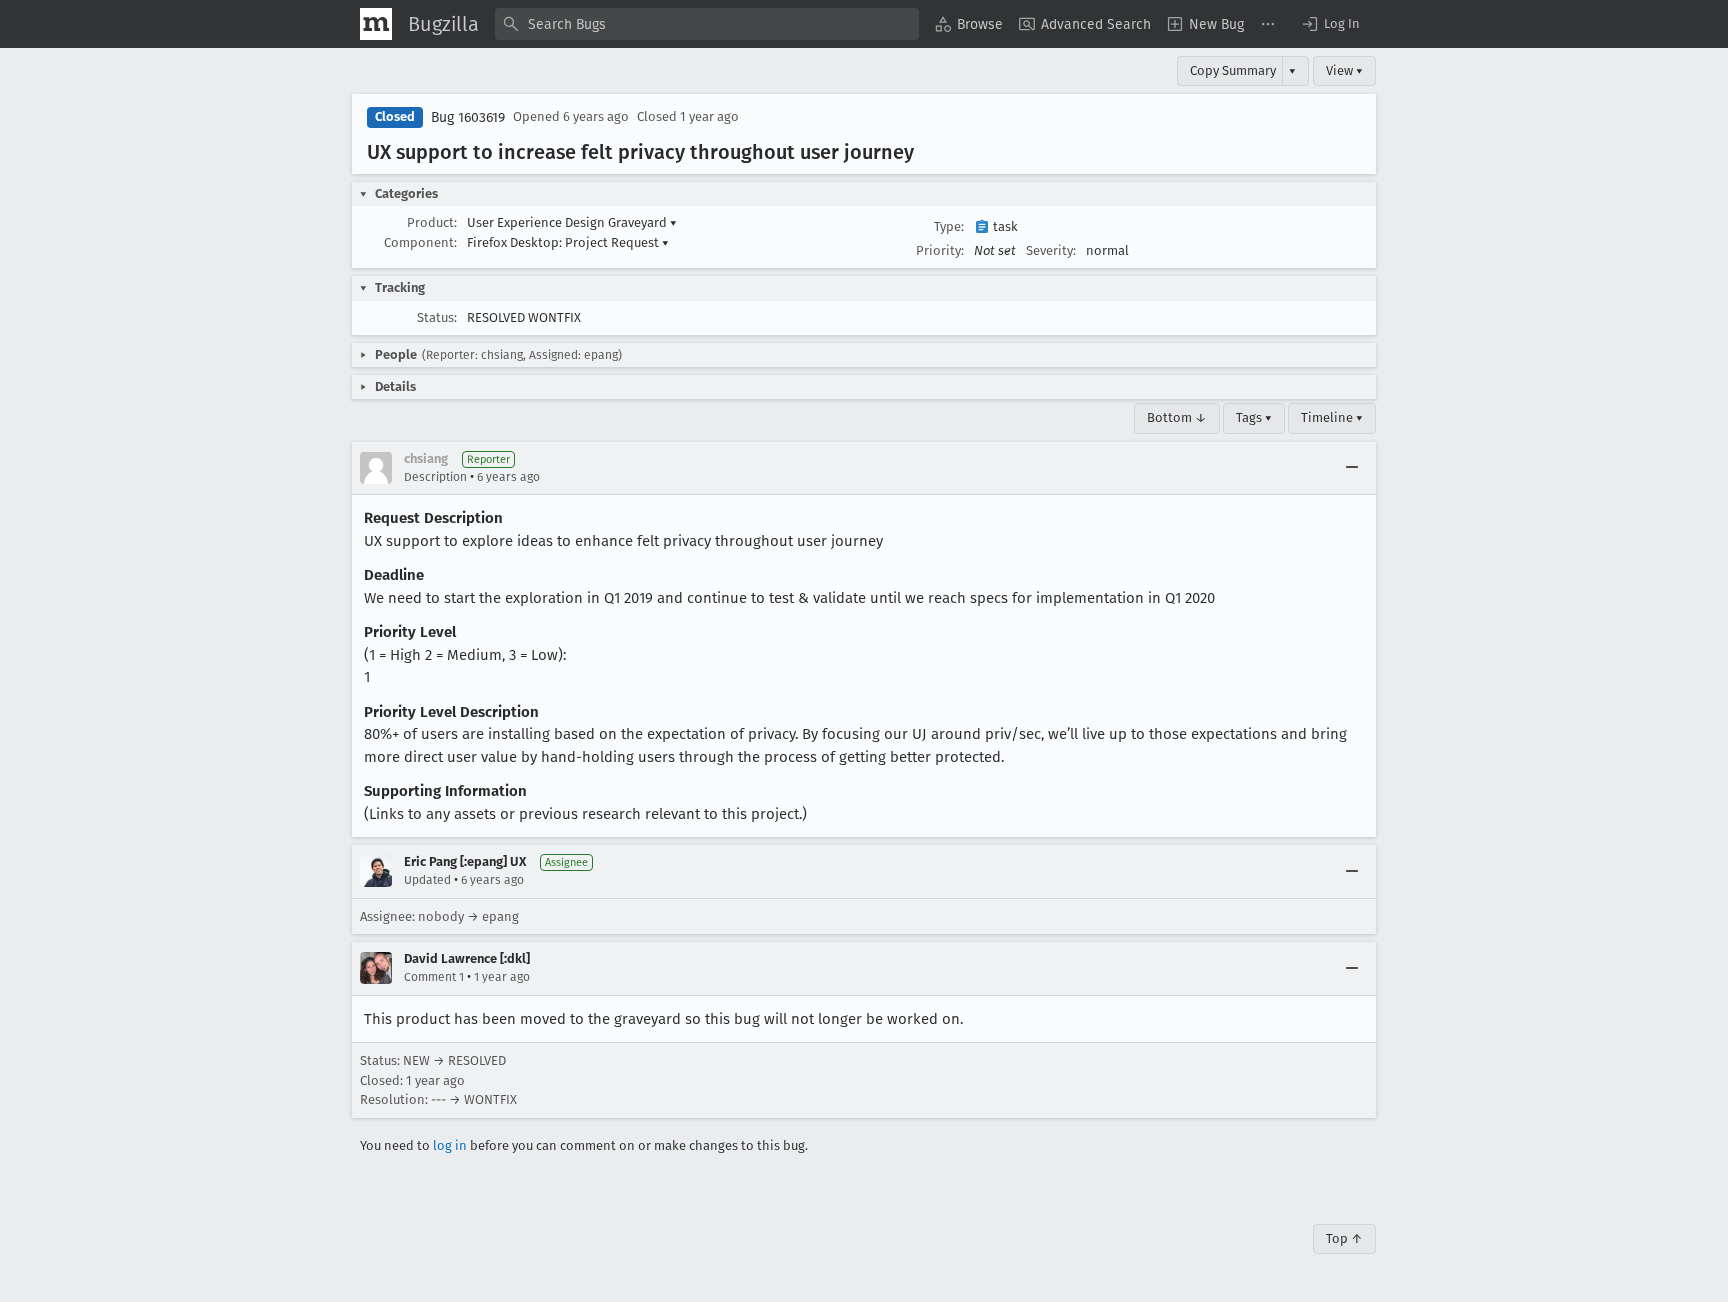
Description (435, 477)
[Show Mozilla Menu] (376, 24)
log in (450, 1145)
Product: (432, 222)
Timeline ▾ (1332, 417)
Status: (437, 317)
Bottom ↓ (1177, 417)
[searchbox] (707, 24)
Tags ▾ (1254, 417)
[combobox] (707, 24)
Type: (949, 226)
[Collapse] (1352, 468)
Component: (420, 242)
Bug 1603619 (468, 117)
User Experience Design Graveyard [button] (572, 222)
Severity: (1051, 250)
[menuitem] (969, 24)
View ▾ (1344, 70)
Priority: (940, 250)
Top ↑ (1344, 1238)
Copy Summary (1233, 70)
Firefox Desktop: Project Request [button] (568, 242)
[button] (1330, 24)
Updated (427, 880)
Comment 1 (434, 977)
